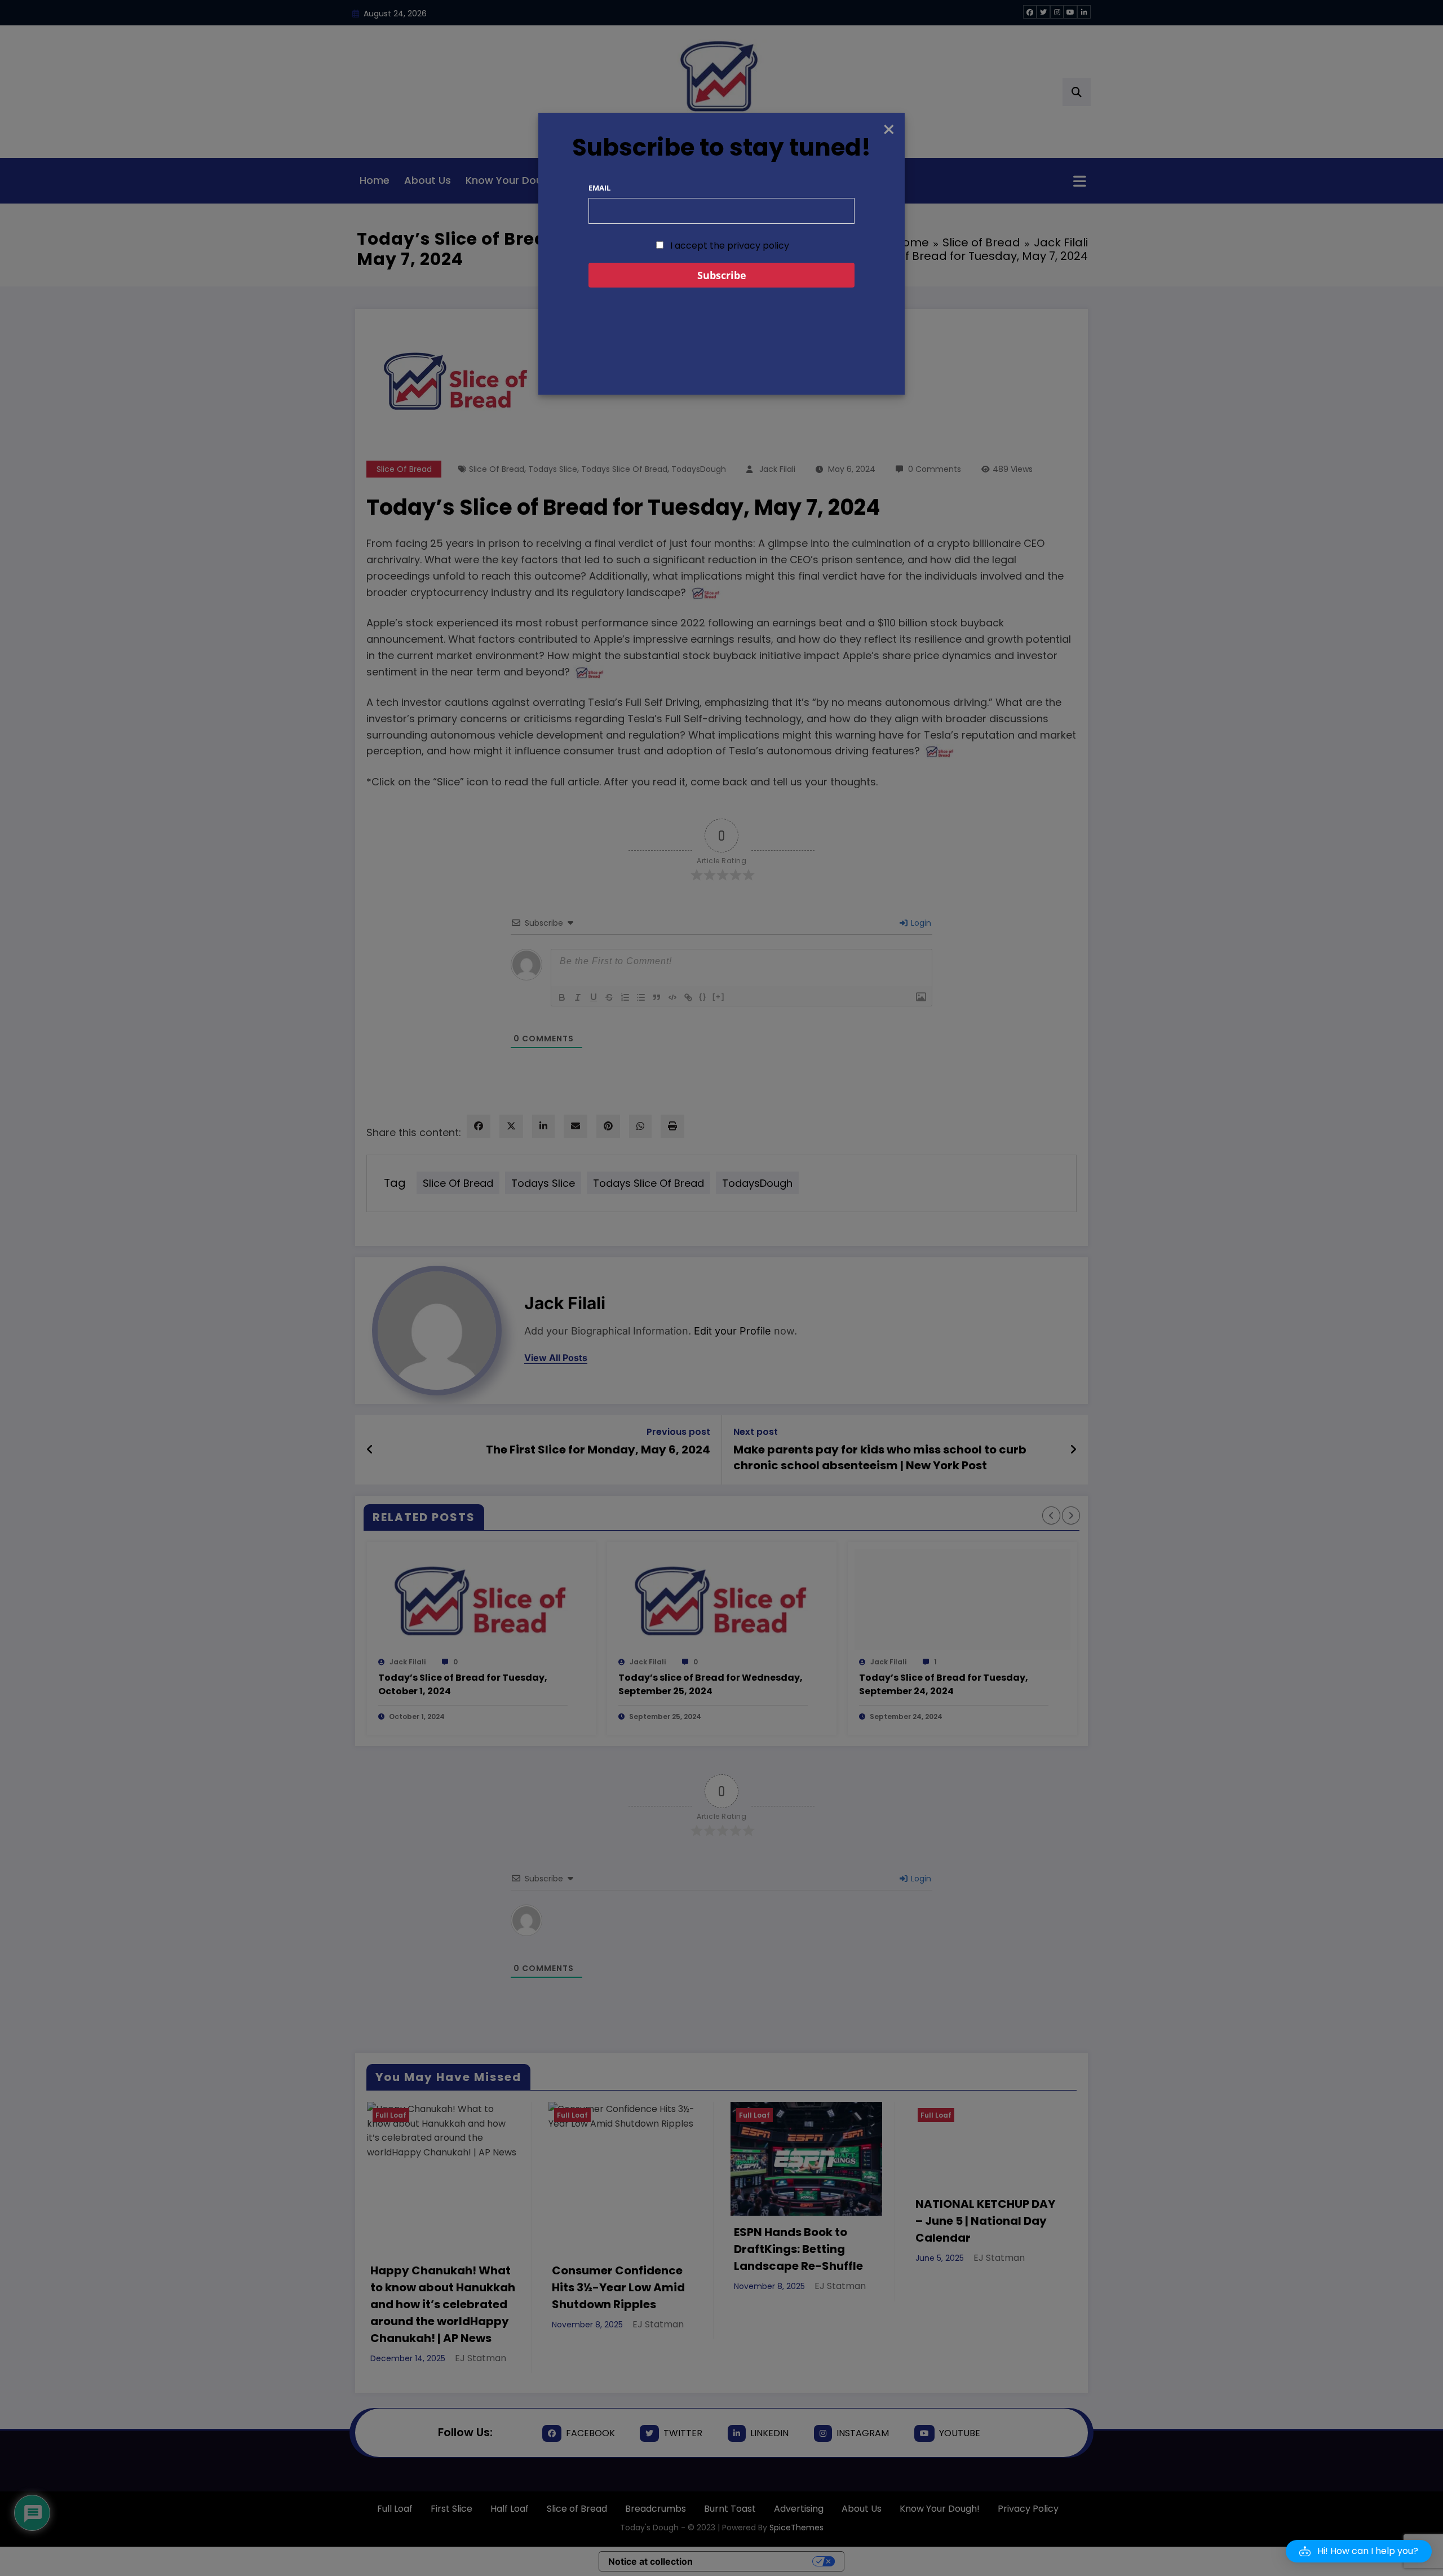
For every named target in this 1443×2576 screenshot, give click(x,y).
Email (599, 188)
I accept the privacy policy (729, 246)
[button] (1359, 2551)
